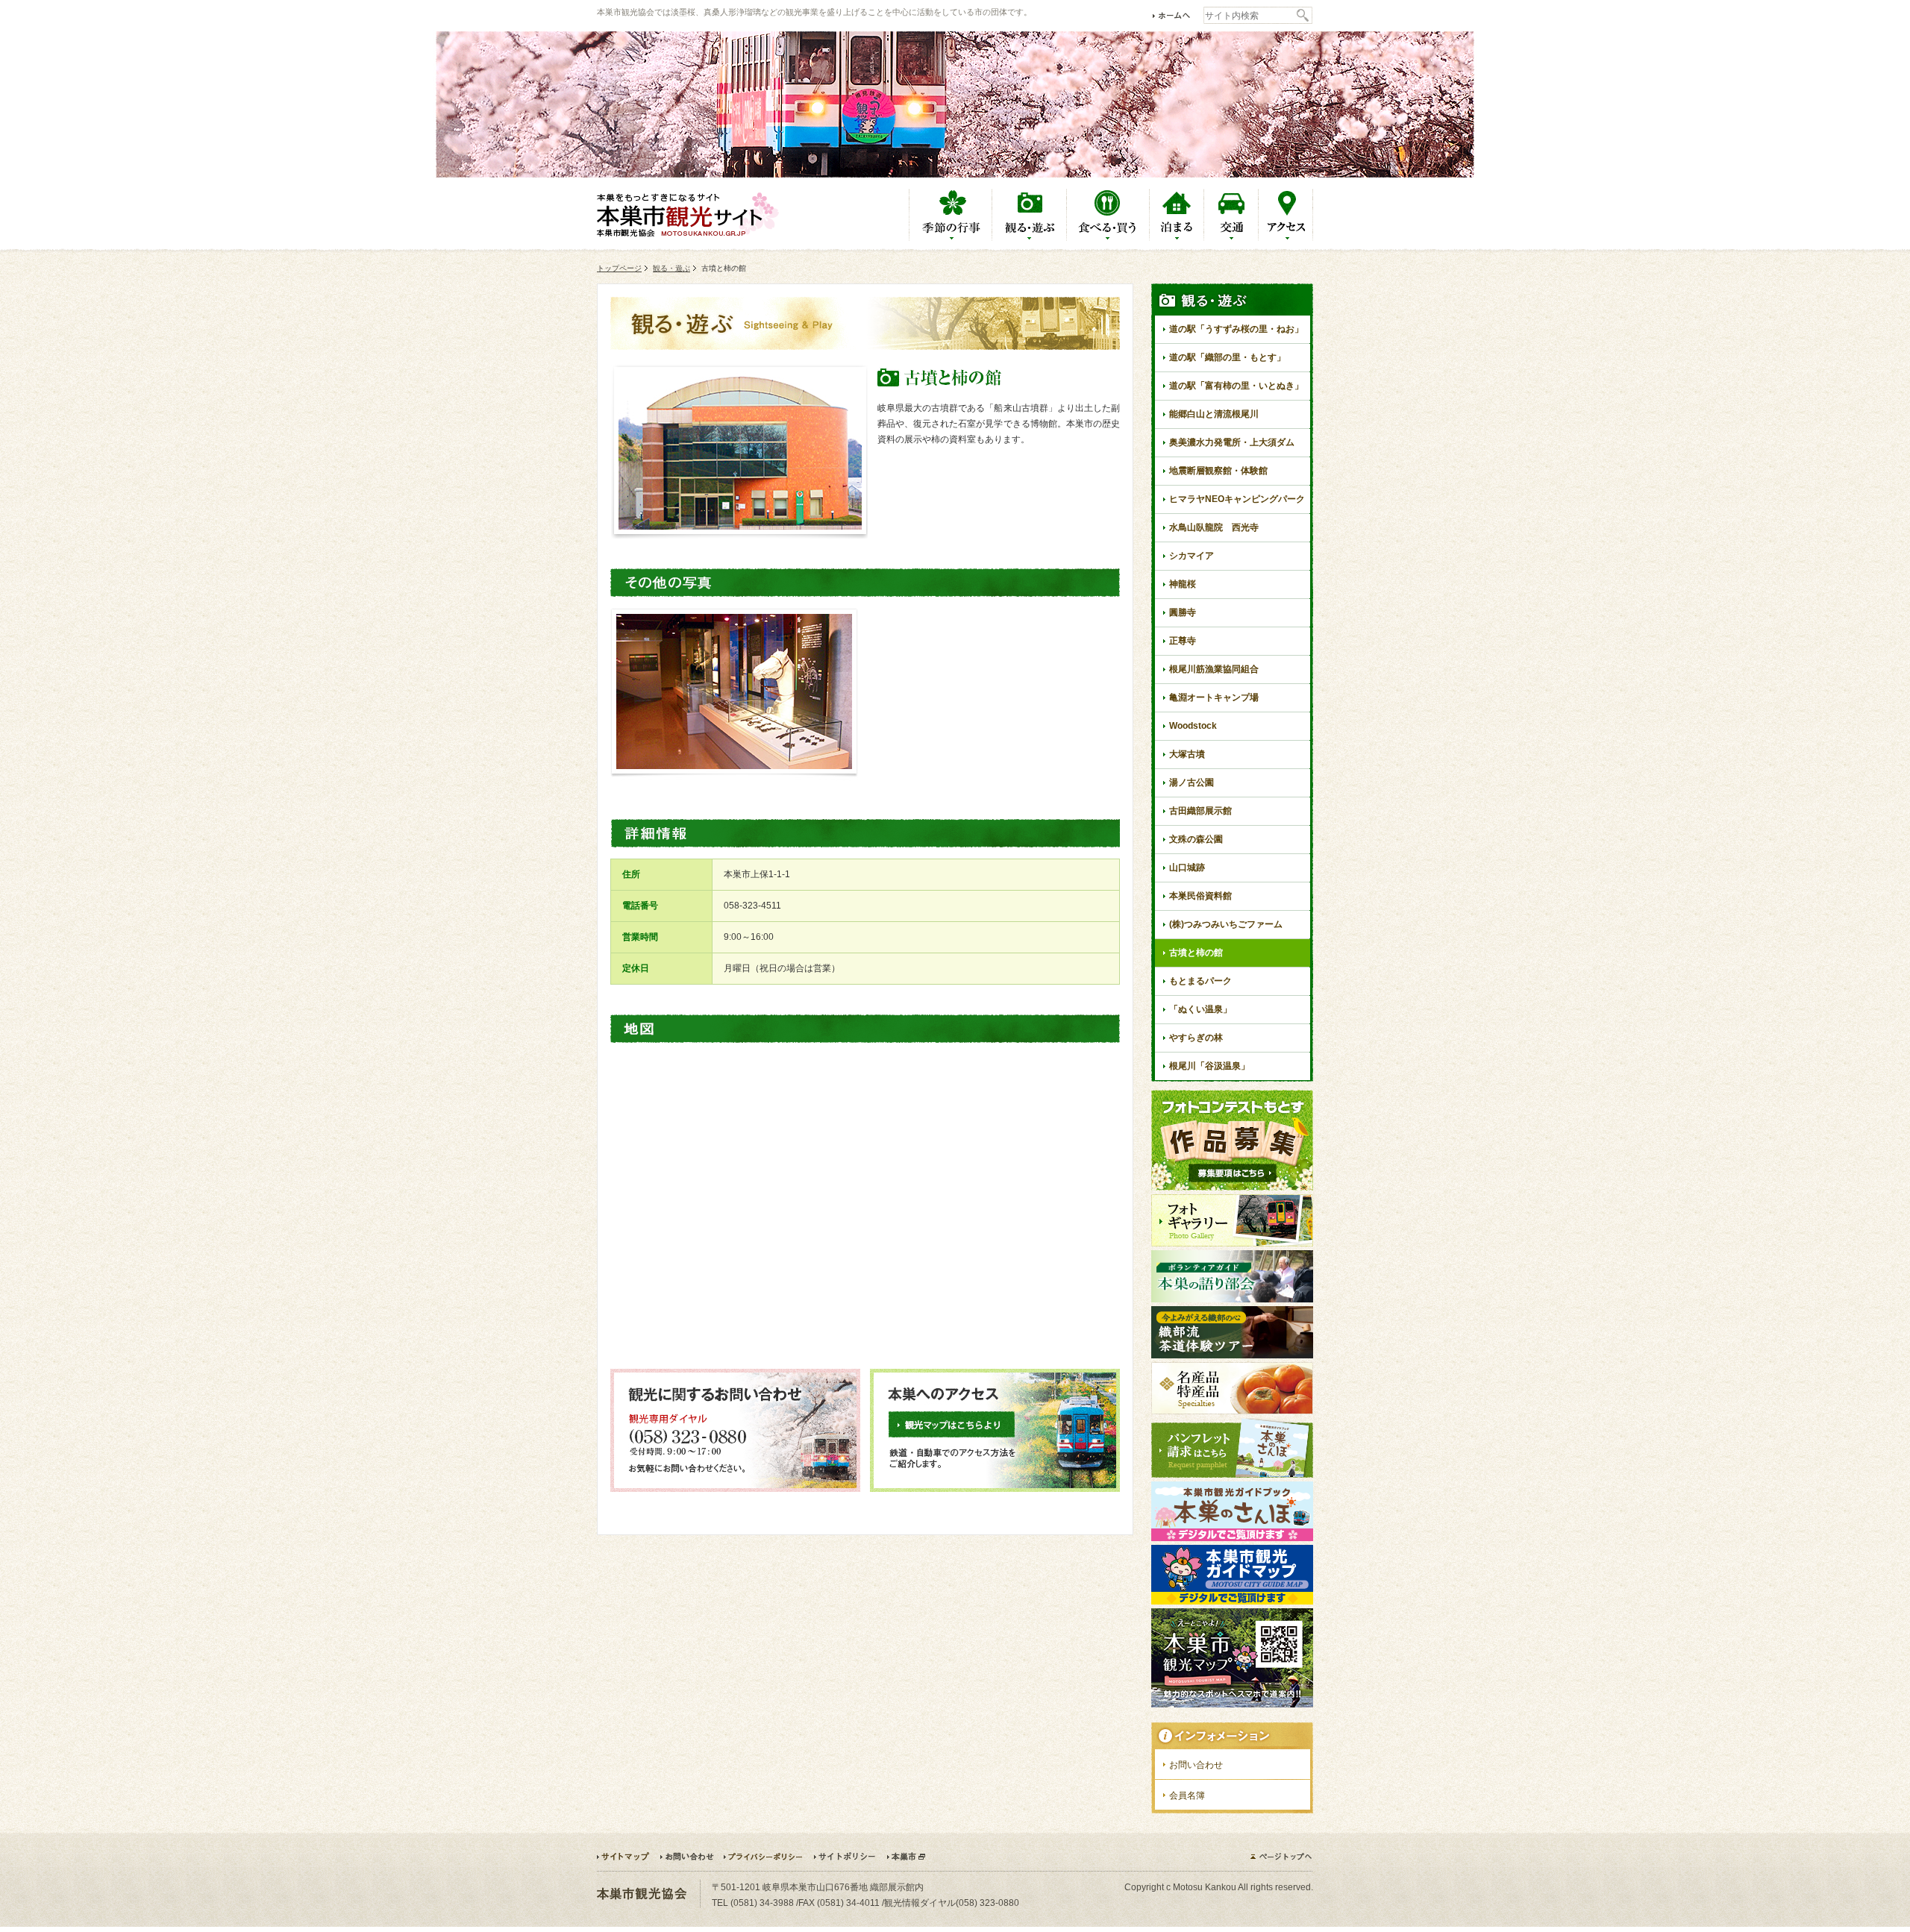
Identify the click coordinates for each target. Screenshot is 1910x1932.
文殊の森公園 (1196, 839)
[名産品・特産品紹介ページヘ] (1232, 1411)
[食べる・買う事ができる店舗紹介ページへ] (1108, 238)
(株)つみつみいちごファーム (1226, 924)
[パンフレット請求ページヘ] (1232, 1475)
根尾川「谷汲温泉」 (1209, 1066)
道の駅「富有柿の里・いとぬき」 (1236, 386)
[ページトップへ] (1281, 1856)
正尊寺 (1183, 641)
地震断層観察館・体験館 (1218, 471)
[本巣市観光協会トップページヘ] (688, 215)
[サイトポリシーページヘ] (850, 1857)
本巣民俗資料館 (1200, 896)
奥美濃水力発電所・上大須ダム (1232, 442)
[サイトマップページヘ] (628, 1857)
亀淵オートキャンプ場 (1214, 697)
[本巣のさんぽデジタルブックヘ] (1232, 1538)
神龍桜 (1183, 584)
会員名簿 (1187, 1795)
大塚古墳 (1187, 754)
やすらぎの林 (1196, 1038)
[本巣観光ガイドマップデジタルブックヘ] (1232, 1602)
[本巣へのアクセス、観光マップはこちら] (995, 1489)
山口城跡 (1187, 868)
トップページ (619, 268)
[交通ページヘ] (1231, 238)
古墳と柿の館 (1196, 953)
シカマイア (1192, 556)
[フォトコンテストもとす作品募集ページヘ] (1232, 1188)
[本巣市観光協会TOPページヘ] (1172, 15)
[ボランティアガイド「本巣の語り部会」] (1232, 1299)
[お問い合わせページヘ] (691, 1857)
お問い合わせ (1196, 1765)
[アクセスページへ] (1286, 238)
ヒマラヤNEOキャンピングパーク (1237, 499)
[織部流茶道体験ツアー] (1232, 1355)
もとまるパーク (1200, 981)
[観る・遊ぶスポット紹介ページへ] (1030, 238)
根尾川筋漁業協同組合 (1214, 669)
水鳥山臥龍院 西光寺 (1214, 527)
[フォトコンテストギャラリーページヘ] (1232, 1243)
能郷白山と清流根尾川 (1214, 414)
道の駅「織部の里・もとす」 (1227, 357)
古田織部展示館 (1200, 811)
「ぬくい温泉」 (1200, 1009)
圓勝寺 (1183, 612)
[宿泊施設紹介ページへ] (1177, 238)
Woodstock (1193, 726)
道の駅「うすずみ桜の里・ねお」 (1236, 329)
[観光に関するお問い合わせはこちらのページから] (735, 1489)
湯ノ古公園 (1192, 782)
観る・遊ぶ (671, 268)
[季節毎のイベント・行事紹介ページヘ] (951, 238)
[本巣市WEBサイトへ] (906, 1857)
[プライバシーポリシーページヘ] (768, 1857)
